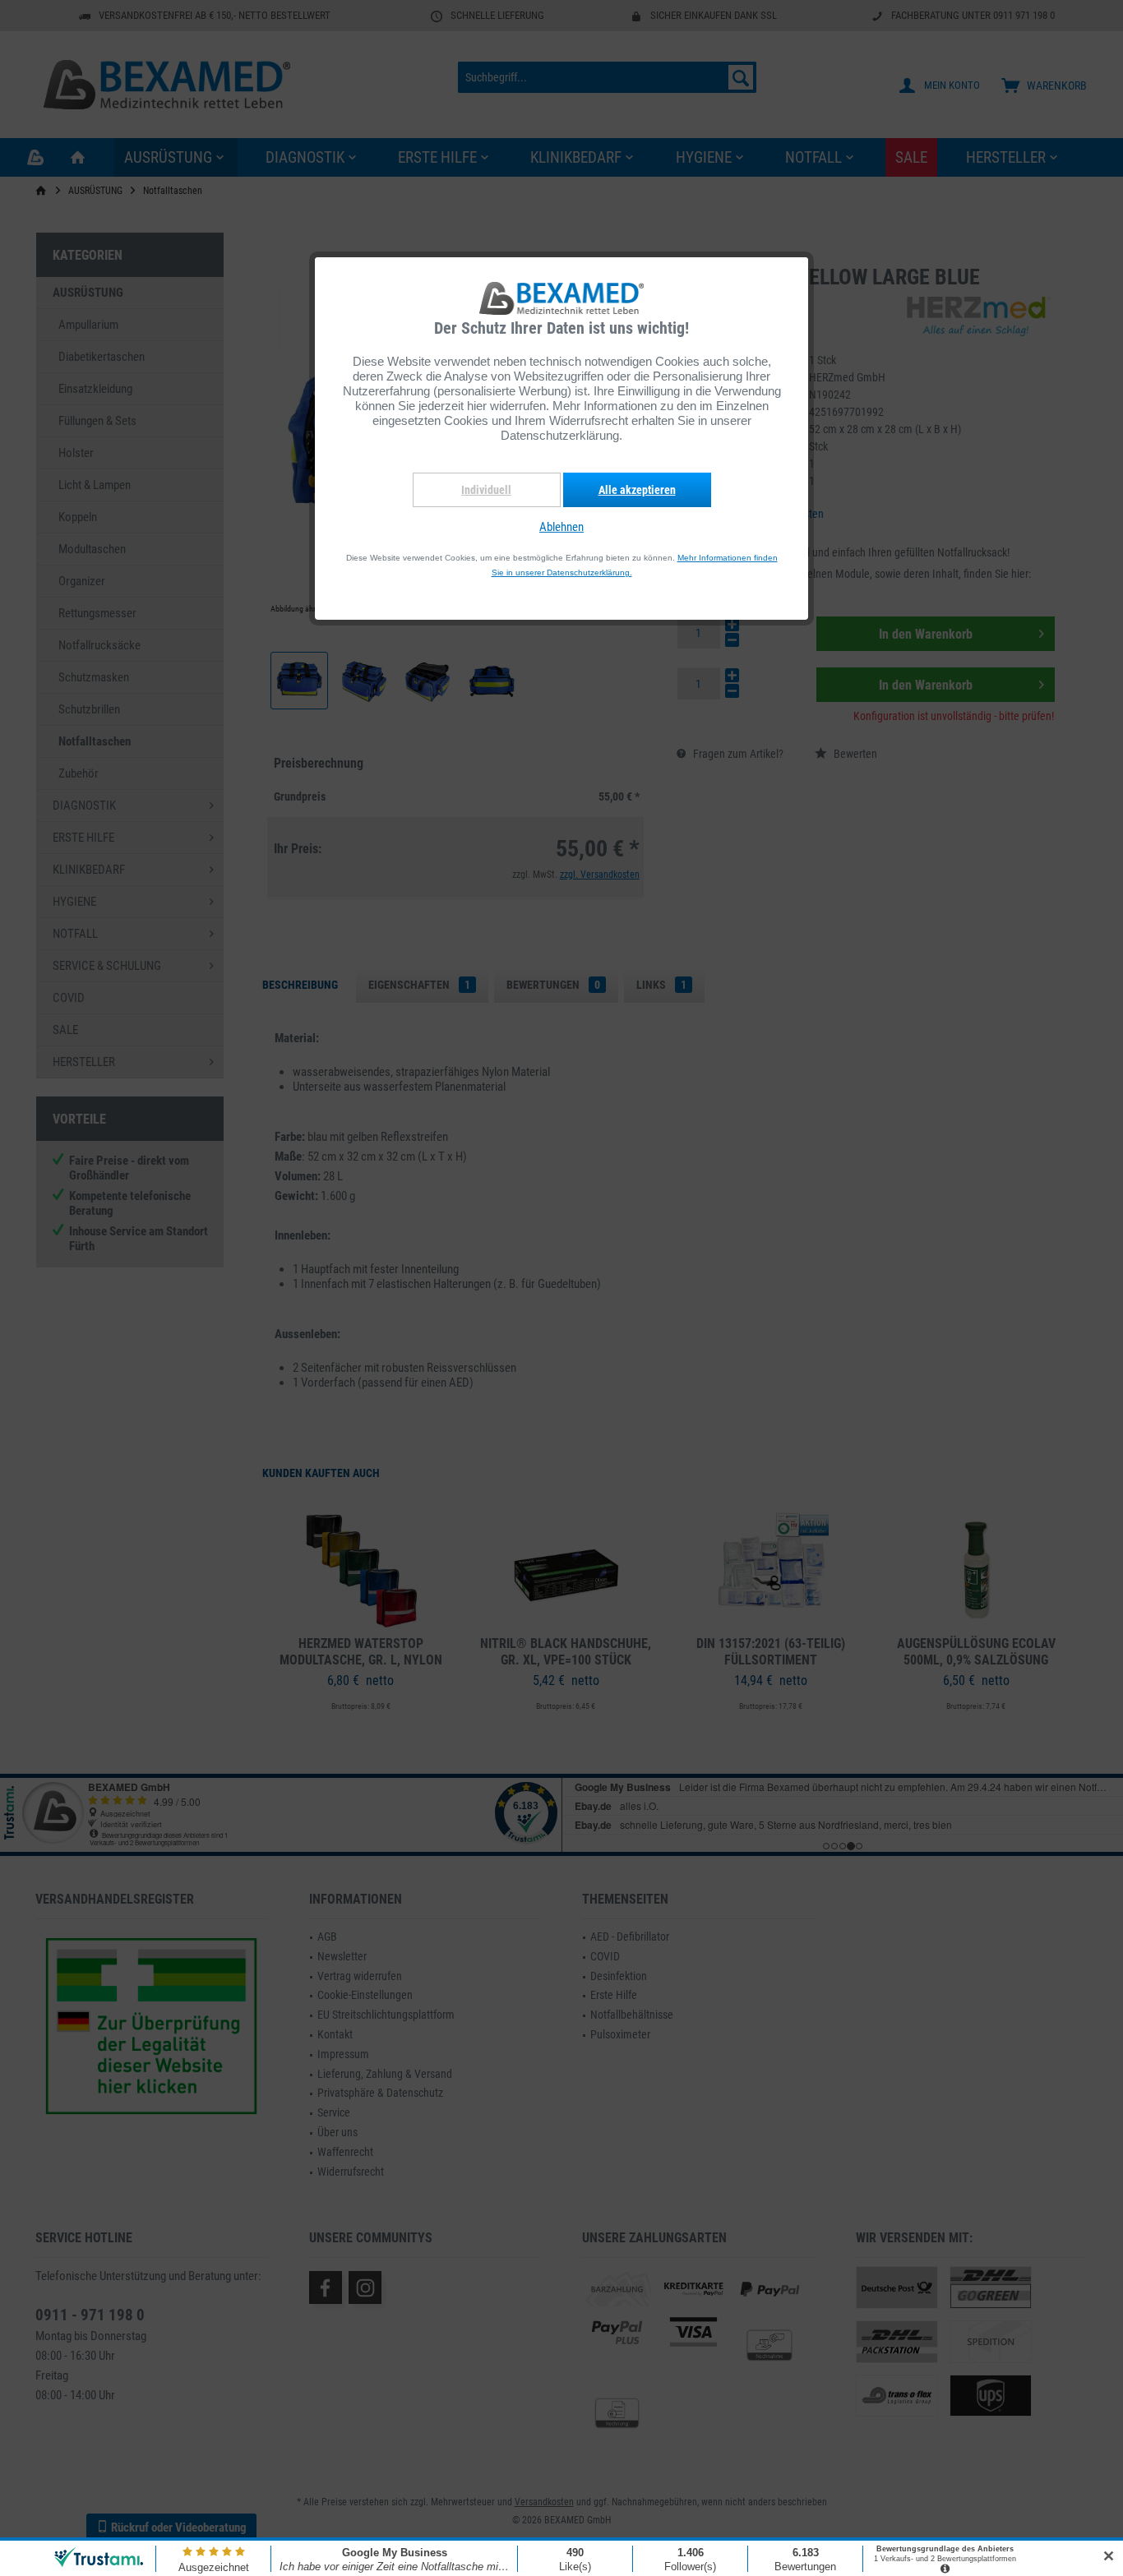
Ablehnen (561, 527)
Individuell (486, 490)
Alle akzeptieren (637, 490)
